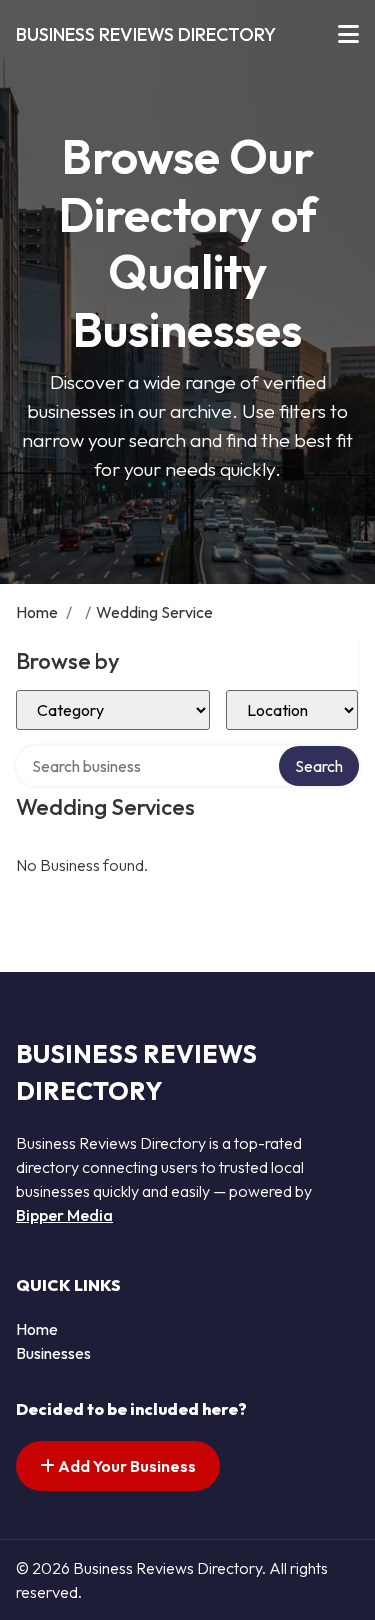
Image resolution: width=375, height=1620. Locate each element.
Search (319, 766)
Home (37, 612)
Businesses (53, 1353)
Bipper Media (64, 1215)
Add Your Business (125, 1466)
